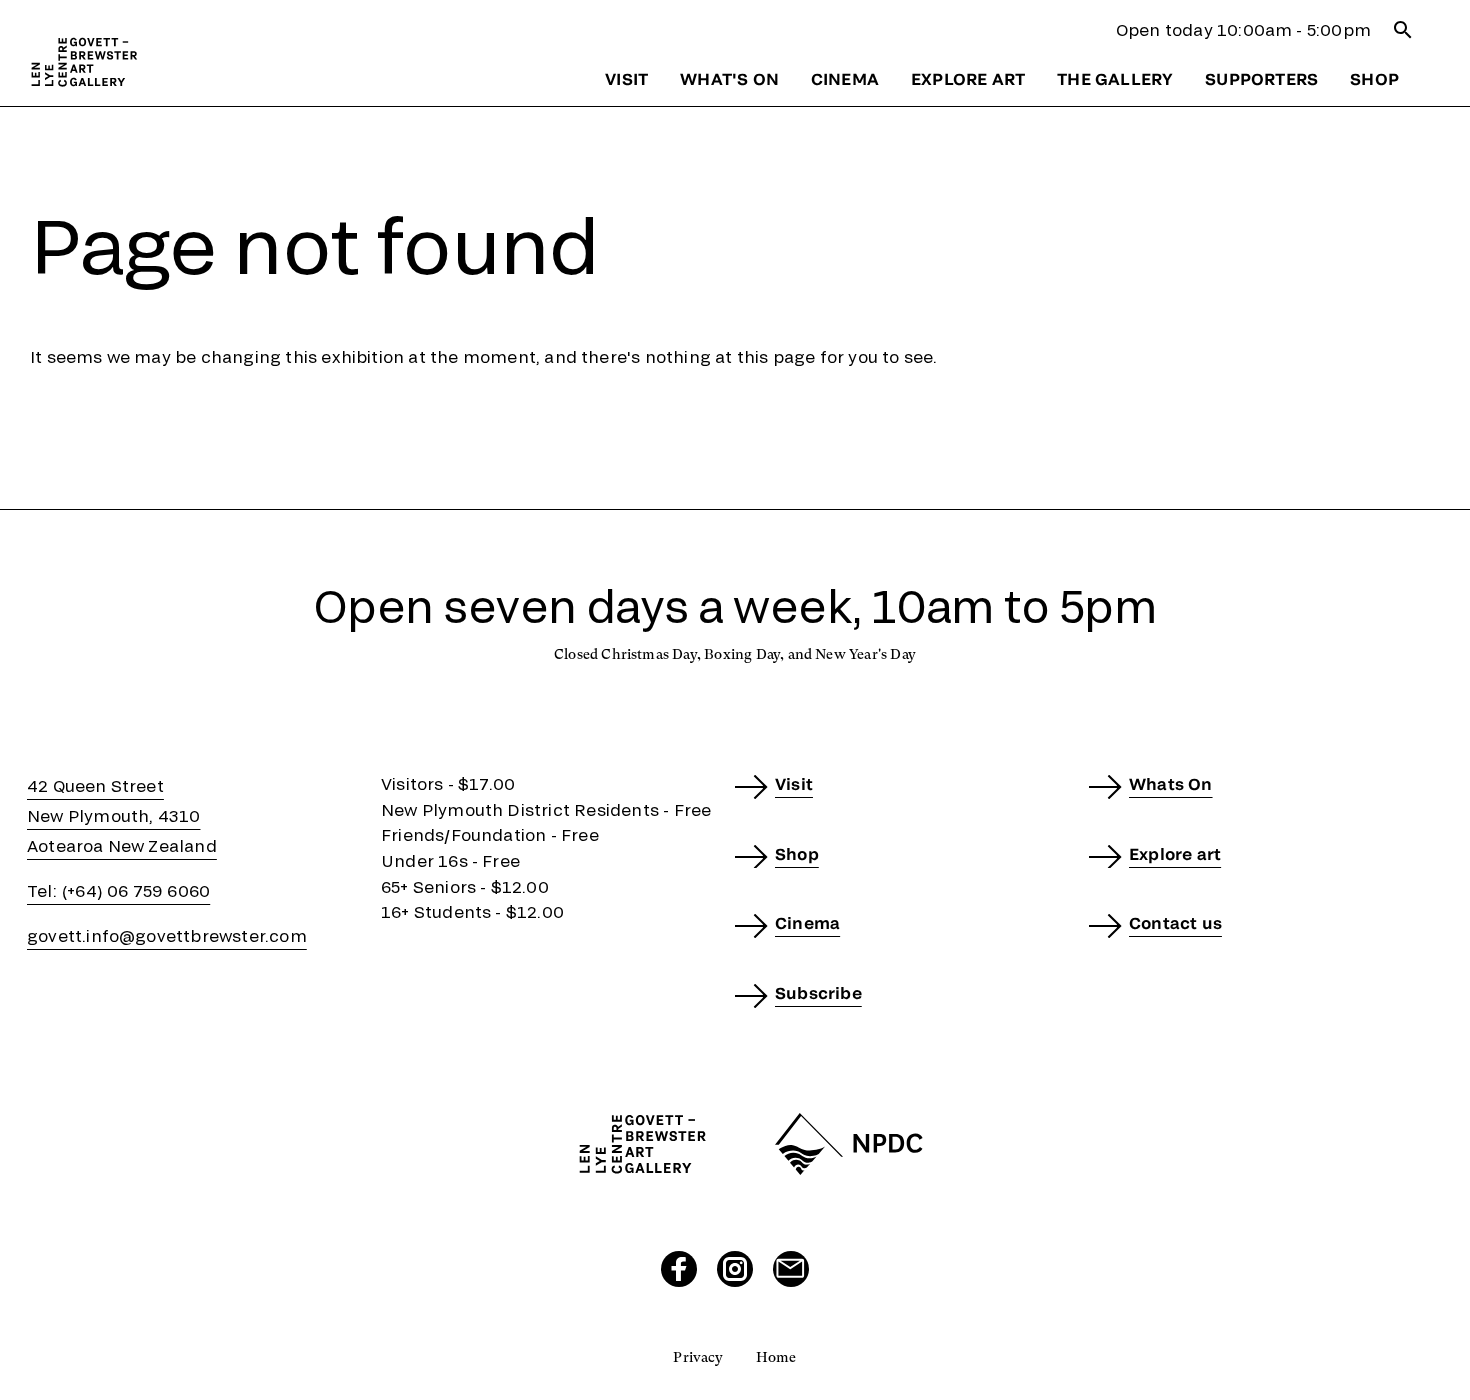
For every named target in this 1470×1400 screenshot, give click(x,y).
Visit (626, 78)
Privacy (698, 1357)
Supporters (1261, 78)
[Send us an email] (791, 1269)
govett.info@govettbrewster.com (167, 935)
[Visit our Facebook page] (679, 1269)
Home (776, 1357)
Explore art (968, 78)
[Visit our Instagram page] (735, 1269)
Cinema (845, 78)
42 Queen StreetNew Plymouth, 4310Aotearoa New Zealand (122, 815)
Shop (1374, 78)
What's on (729, 78)
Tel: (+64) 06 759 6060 (118, 890)
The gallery (1115, 78)
